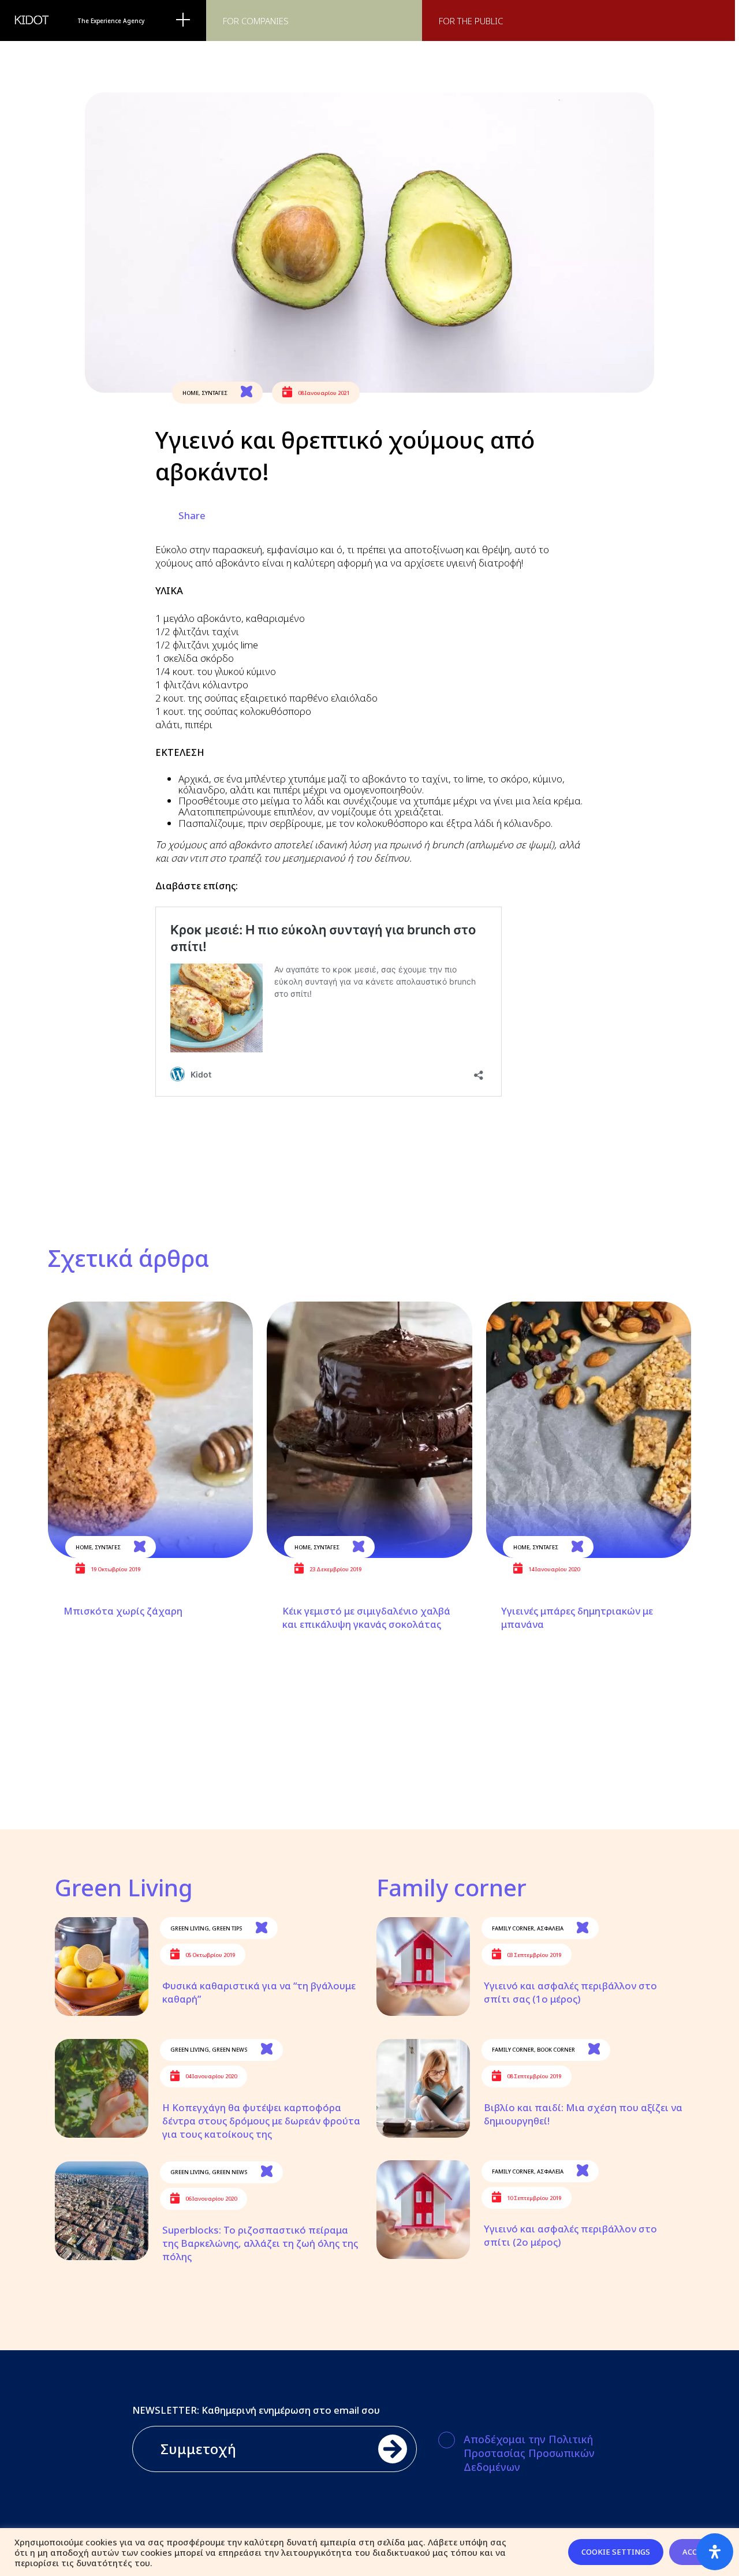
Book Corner (556, 2050)
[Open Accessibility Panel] (715, 2552)
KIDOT (32, 20)
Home (191, 393)
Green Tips (227, 1928)
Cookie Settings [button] (616, 2552)
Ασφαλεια (550, 1928)
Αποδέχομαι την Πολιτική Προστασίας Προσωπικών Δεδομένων (529, 2453)
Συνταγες (214, 393)
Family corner (513, 1928)
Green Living (190, 1928)
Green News (230, 2050)
